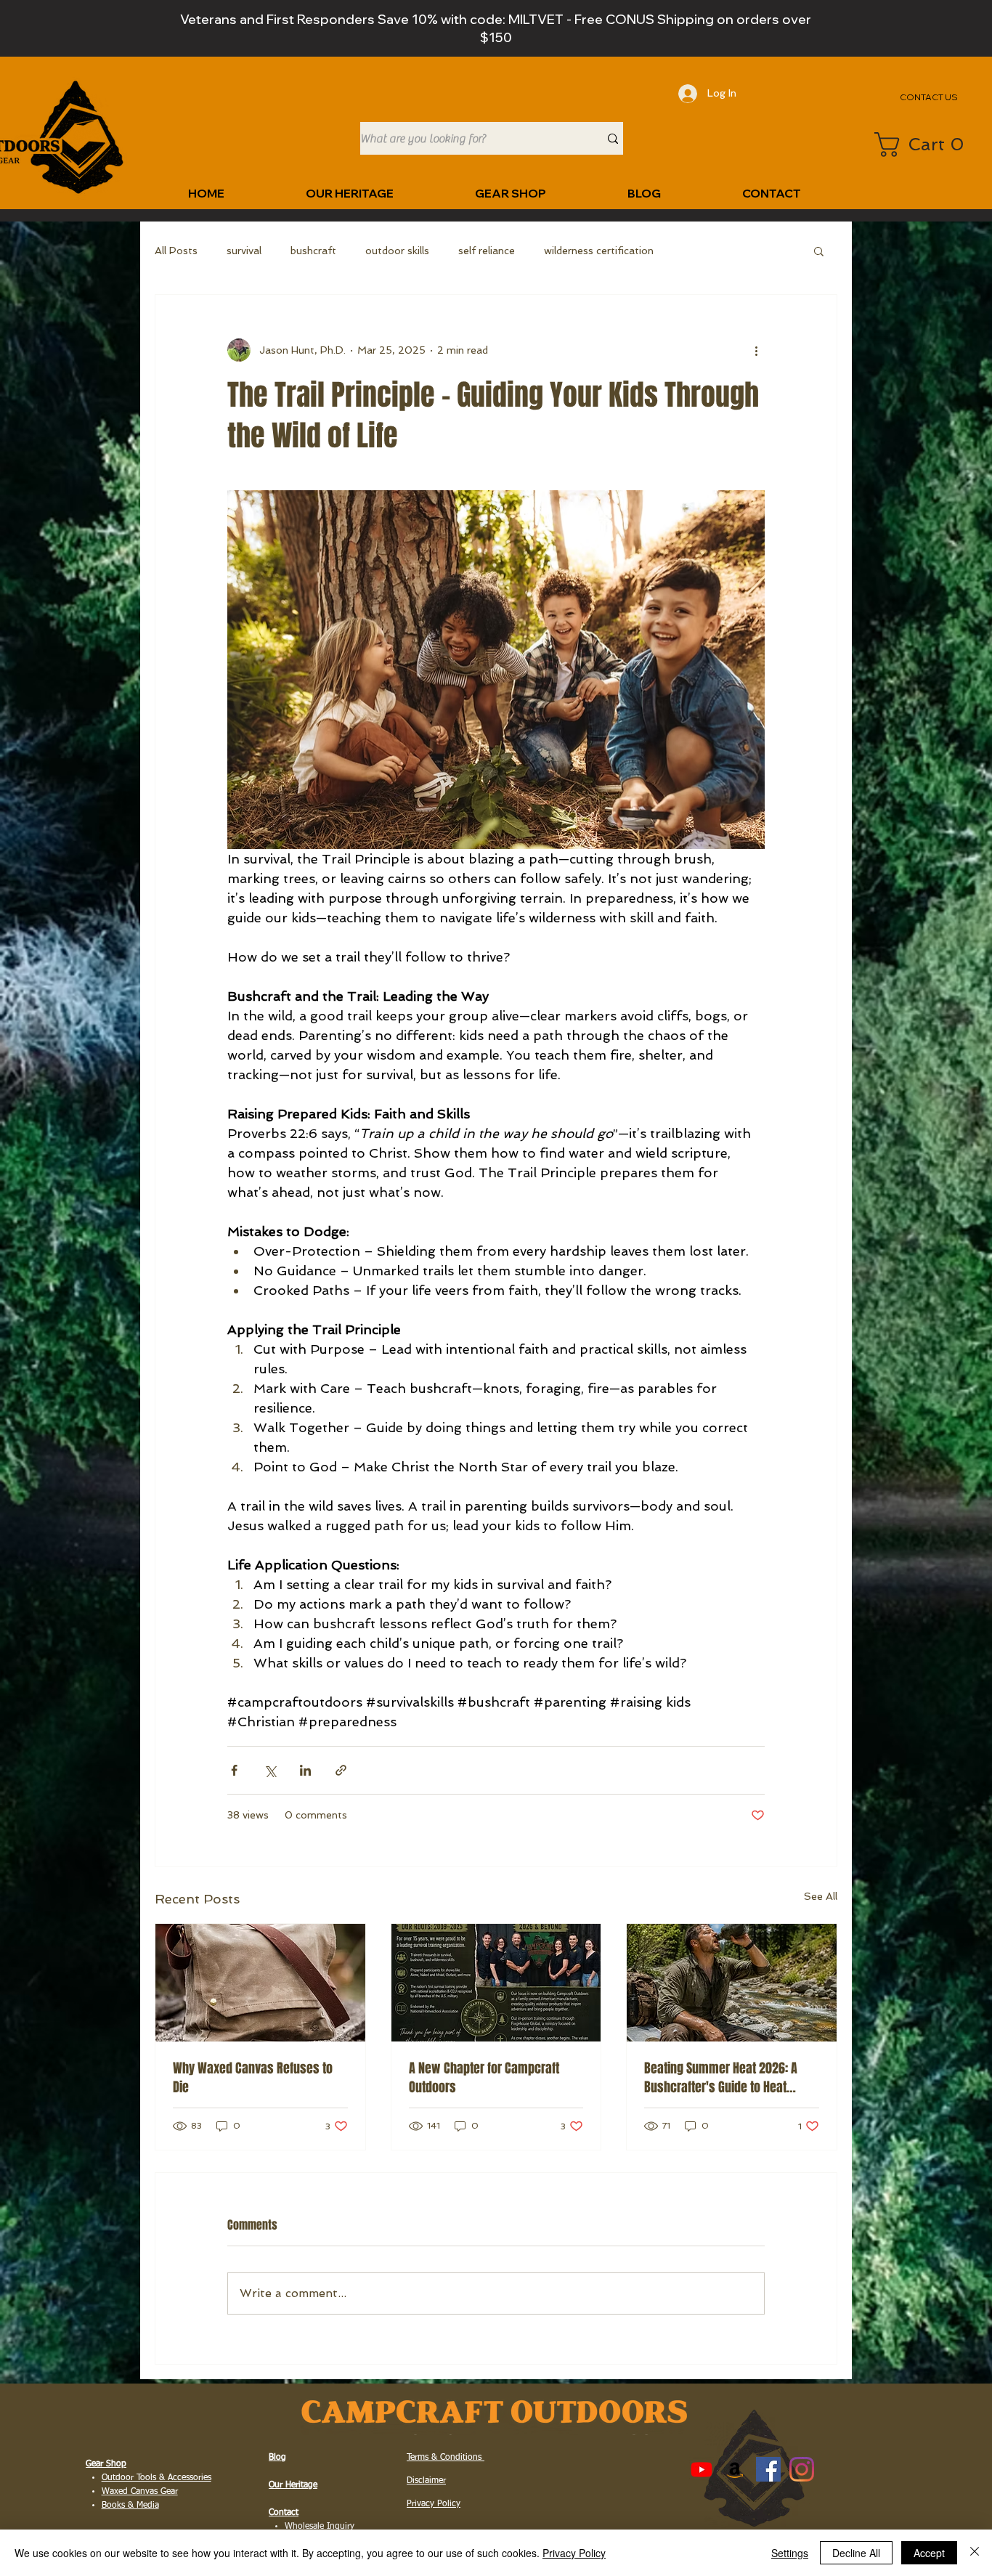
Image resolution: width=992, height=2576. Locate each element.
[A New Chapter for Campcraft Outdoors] (496, 1983)
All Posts (176, 251)
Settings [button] (790, 2553)
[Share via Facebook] (234, 1770)
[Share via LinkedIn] (305, 1770)
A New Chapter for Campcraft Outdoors (484, 2078)
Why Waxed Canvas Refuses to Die (253, 2078)
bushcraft (313, 251)
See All (821, 1896)
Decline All (856, 2553)
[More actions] (756, 350)
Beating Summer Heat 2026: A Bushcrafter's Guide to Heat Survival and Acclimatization (721, 2078)
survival (244, 251)
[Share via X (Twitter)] (270, 1770)
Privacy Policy (574, 2553)
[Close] (975, 2553)
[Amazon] (735, 2469)
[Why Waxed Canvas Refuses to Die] (260, 1983)
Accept (929, 2553)
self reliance (487, 251)
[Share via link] (341, 1770)
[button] (923, 145)
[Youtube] (702, 2469)
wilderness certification (599, 251)
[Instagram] (802, 2469)
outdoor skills (397, 251)
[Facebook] (768, 2469)
